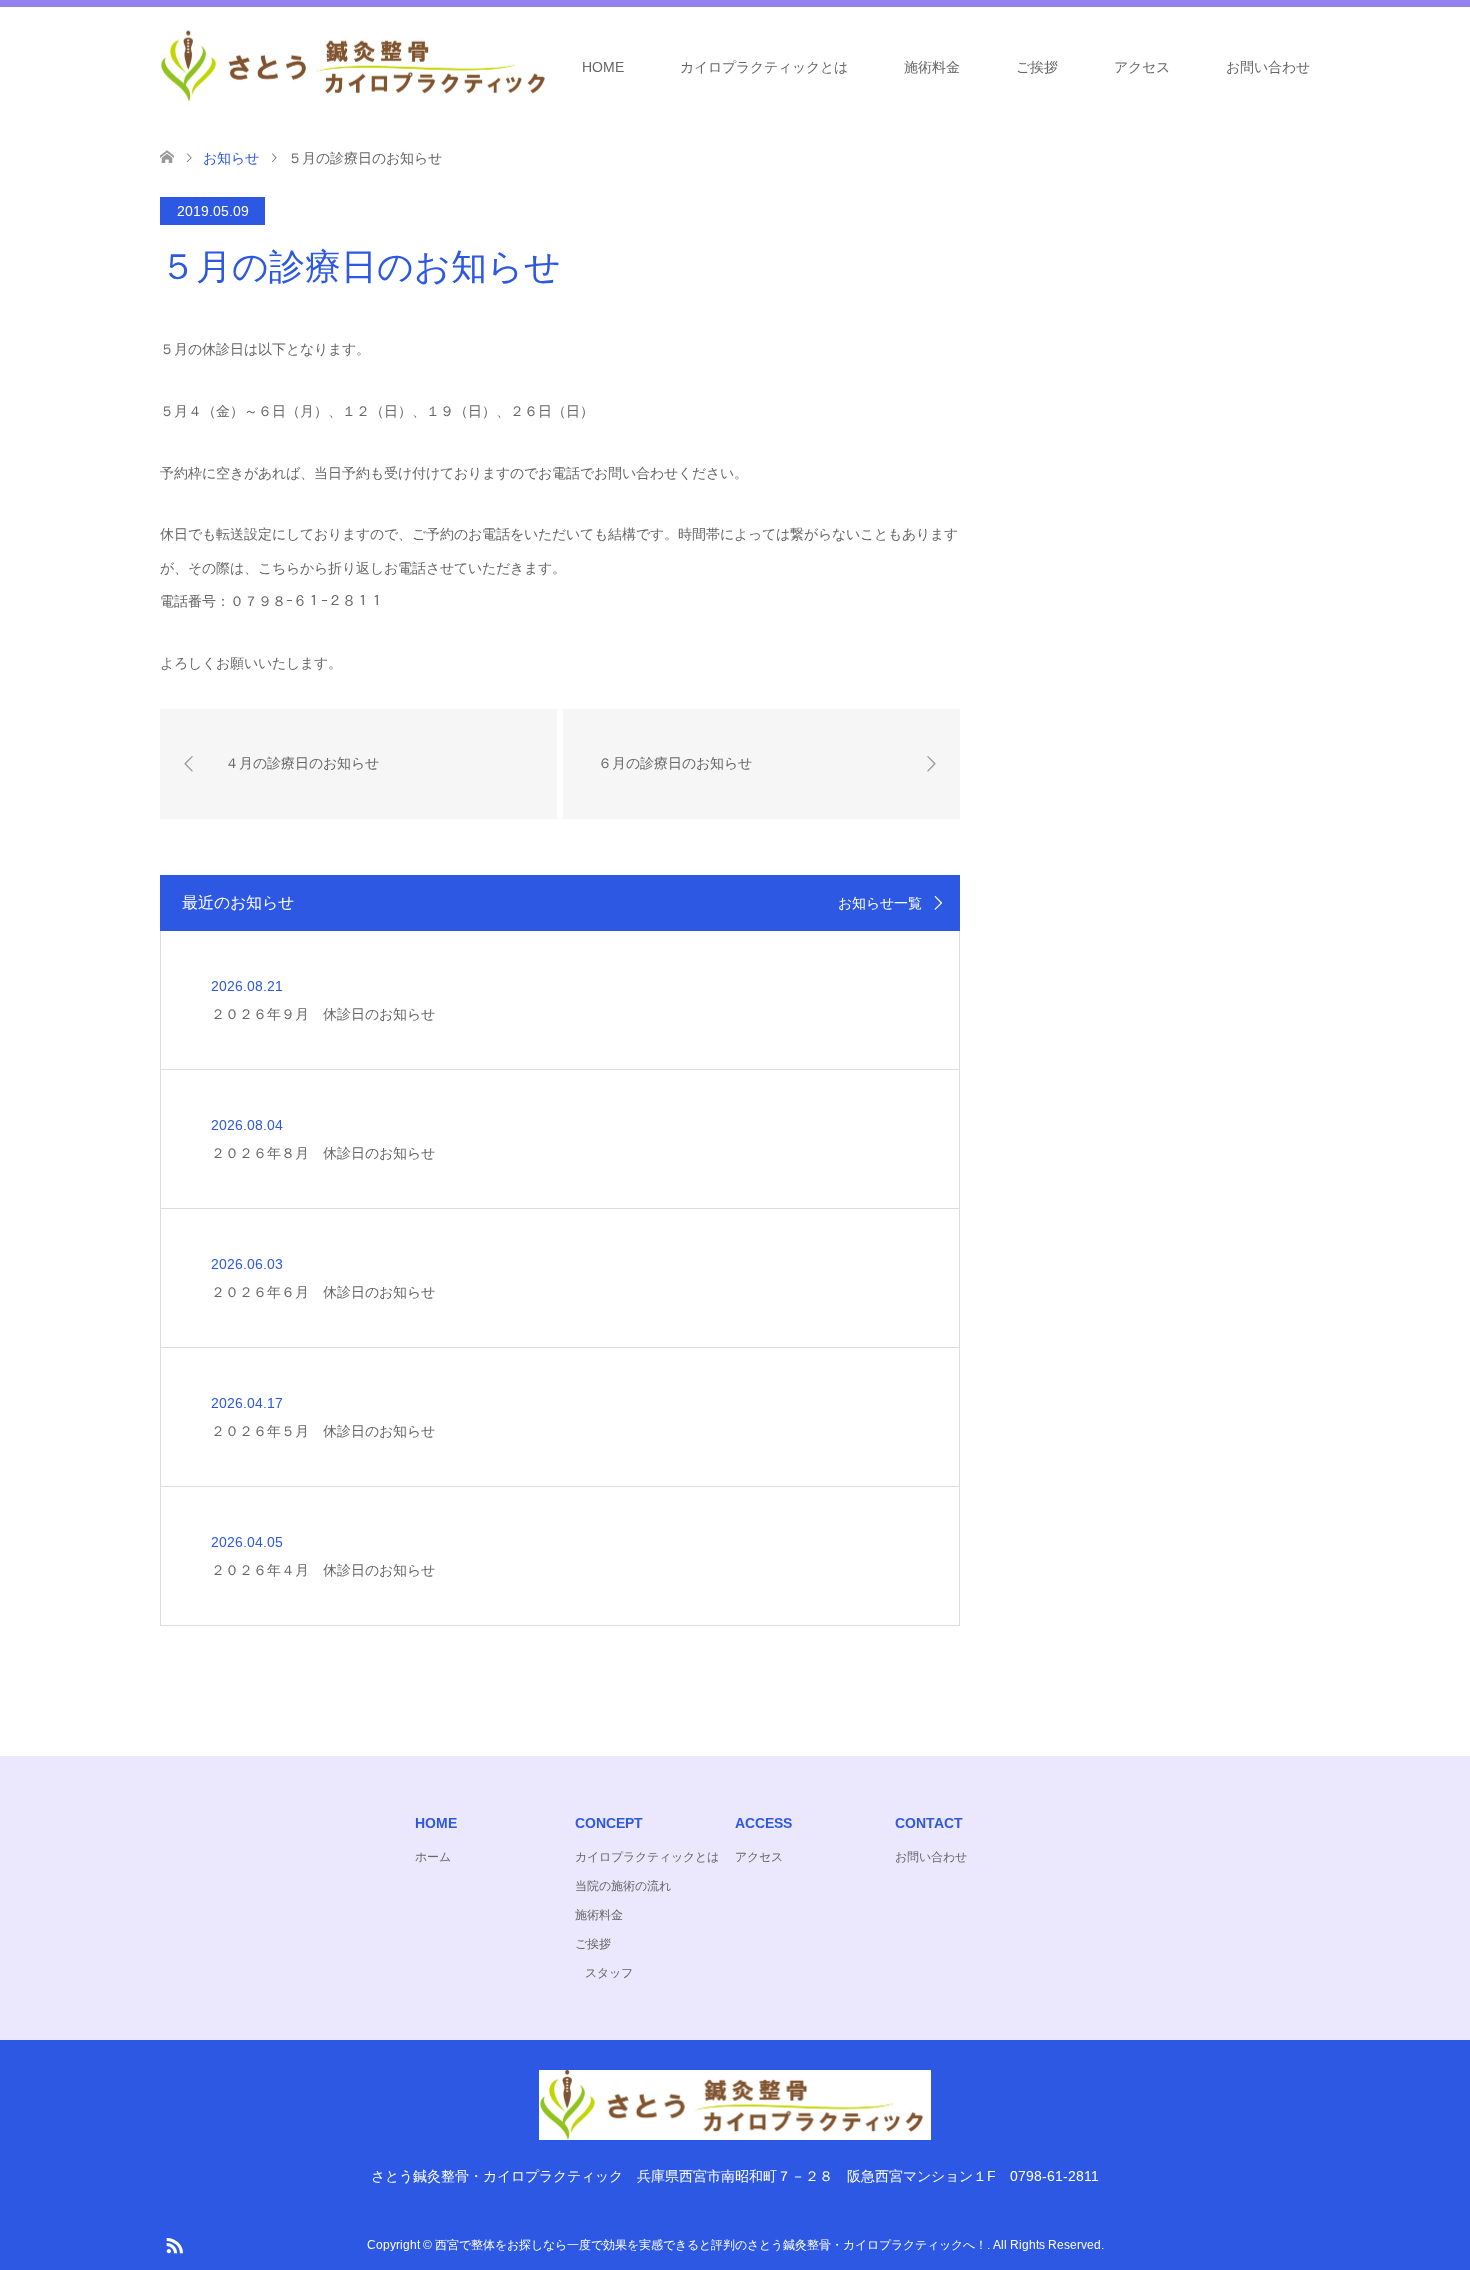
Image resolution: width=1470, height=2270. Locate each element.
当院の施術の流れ (623, 1886)
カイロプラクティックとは (764, 67)
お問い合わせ (1268, 67)
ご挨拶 (1037, 67)
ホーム (433, 1857)
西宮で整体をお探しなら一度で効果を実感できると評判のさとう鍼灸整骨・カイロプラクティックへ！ (711, 2245)
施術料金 (932, 67)
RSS (174, 2244)
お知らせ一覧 (880, 903)
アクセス (1142, 67)
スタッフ (609, 1973)
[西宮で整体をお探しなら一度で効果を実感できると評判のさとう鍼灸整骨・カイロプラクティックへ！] (552, 66)
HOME (603, 67)
